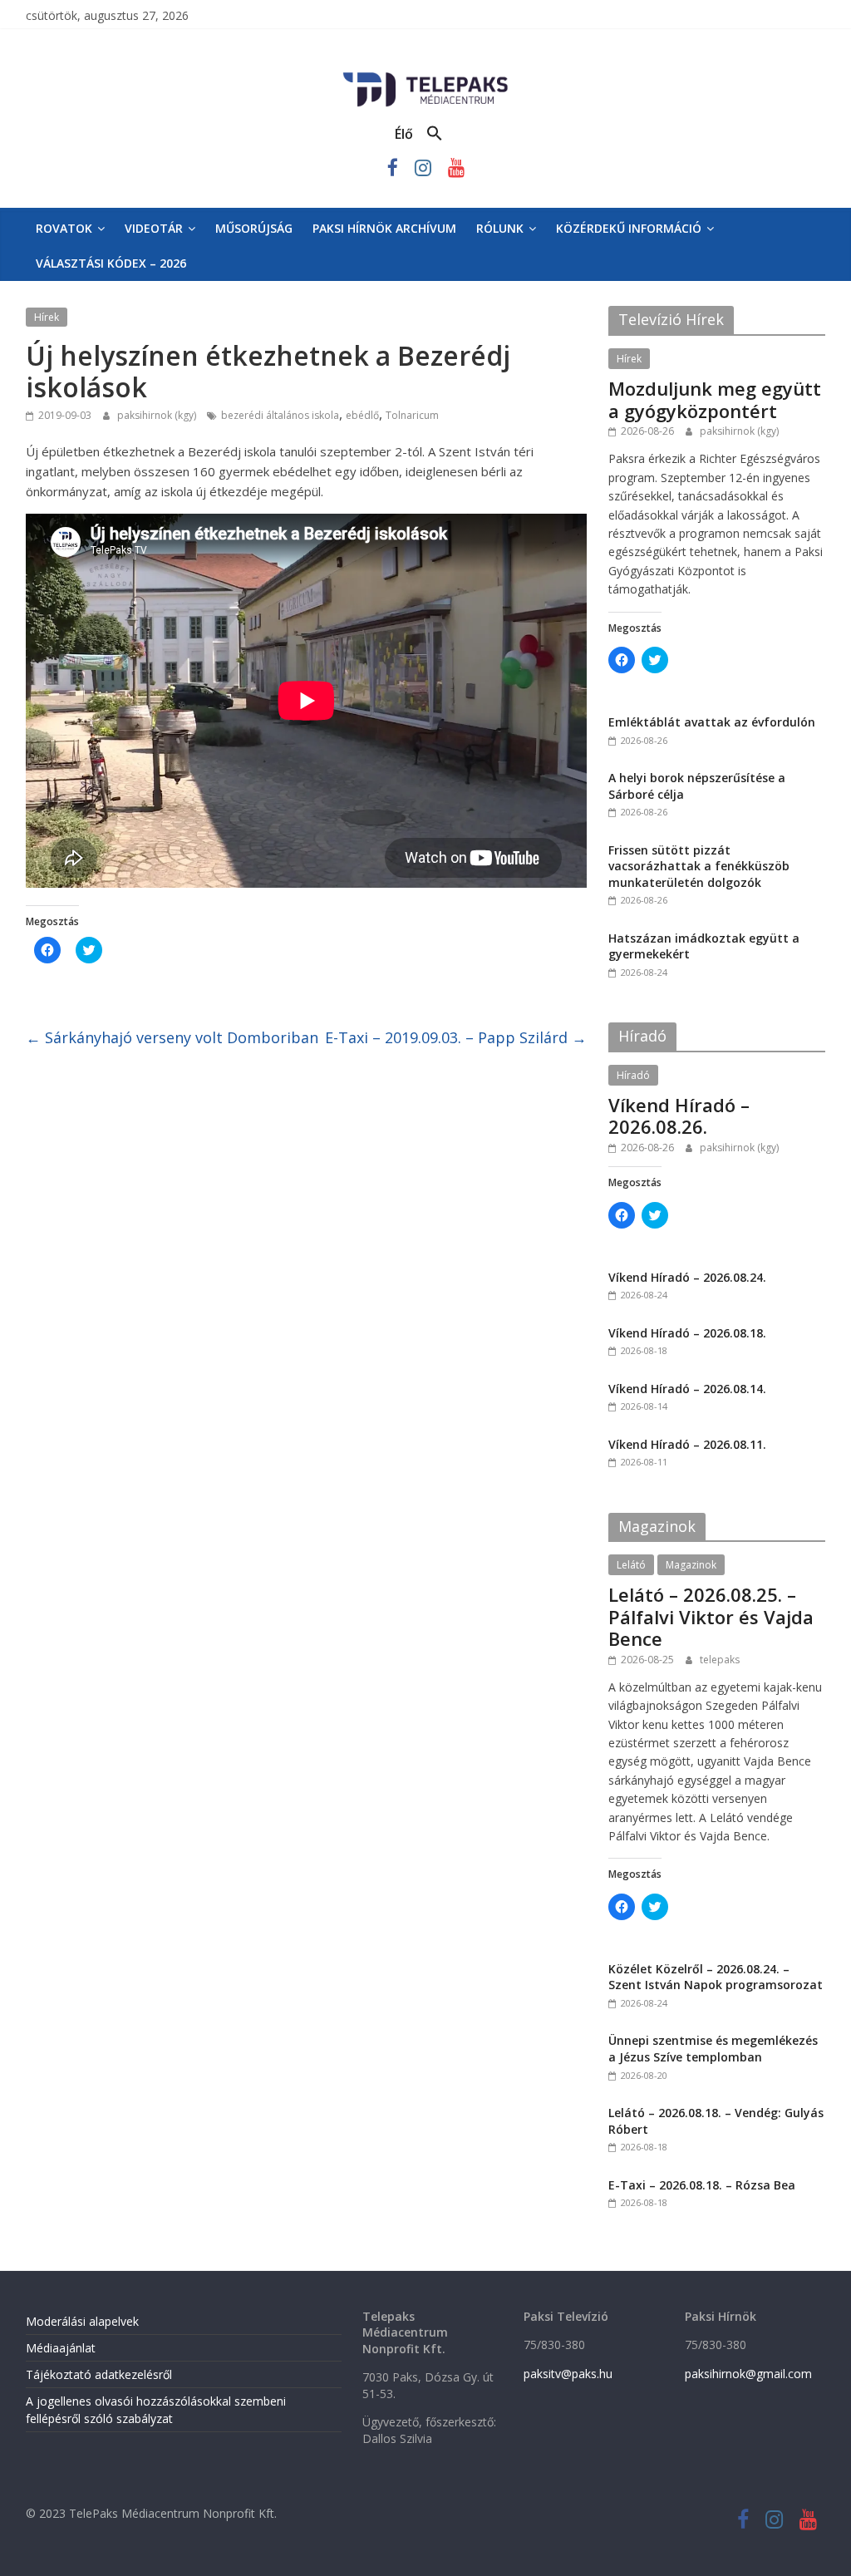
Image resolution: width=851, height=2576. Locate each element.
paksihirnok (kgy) (158, 415)
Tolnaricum (412, 415)
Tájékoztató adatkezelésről (99, 2374)
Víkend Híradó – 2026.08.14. (687, 1389)
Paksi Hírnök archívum (384, 228)
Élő (404, 134)
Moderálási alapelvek (82, 2321)
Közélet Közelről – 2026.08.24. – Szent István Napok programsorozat (716, 1977)
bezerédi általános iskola (280, 415)
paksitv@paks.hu (568, 2374)
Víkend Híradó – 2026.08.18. (687, 1333)
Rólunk (500, 228)
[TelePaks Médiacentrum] (425, 76)
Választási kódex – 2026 (111, 263)
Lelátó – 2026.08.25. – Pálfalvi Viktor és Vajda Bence (711, 1616)
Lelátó (631, 1565)
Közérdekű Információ (629, 228)
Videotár (154, 228)
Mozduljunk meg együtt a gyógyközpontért (715, 399)
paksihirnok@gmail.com (748, 2374)
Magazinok (691, 1565)
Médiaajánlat (61, 2348)
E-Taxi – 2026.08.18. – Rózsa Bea (702, 2185)
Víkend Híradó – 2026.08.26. (679, 1116)
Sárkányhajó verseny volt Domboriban (172, 1037)
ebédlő (362, 415)
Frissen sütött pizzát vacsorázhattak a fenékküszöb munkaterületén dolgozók (699, 866)
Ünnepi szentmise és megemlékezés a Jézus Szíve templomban (713, 2049)
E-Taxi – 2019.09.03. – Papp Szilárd (456, 1037)
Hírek (47, 317)
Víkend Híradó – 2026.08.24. (687, 1277)
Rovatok (64, 228)
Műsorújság (254, 228)
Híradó (633, 1075)
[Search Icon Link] (435, 134)
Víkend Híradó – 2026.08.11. (687, 1444)
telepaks (720, 1660)
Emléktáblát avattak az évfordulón (712, 722)
